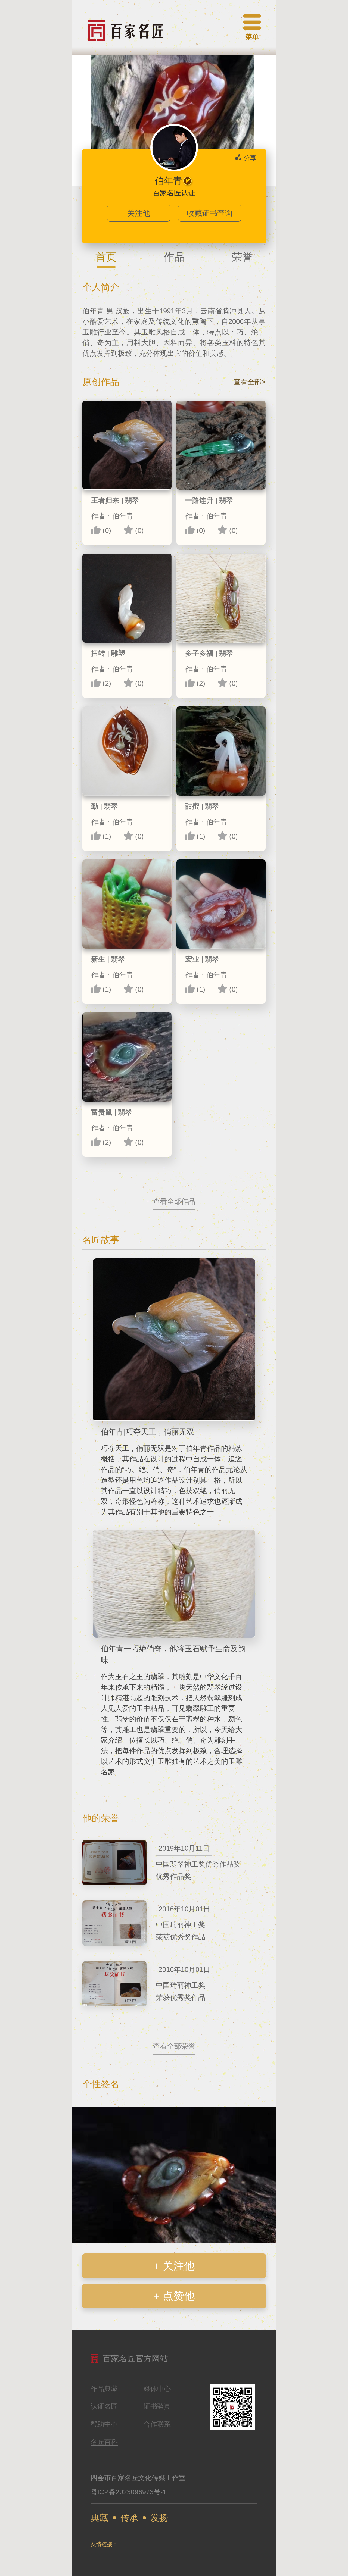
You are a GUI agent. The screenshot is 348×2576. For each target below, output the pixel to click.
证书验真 (157, 2406)
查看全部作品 (174, 1201)
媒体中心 (157, 2389)
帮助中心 (104, 2424)
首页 (106, 257)
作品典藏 (104, 2389)
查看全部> (249, 382)
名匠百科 (104, 2442)
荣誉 (242, 257)
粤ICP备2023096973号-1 (128, 2492)
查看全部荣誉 (174, 2046)
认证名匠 (104, 2406)
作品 (174, 257)
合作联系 (157, 2424)
